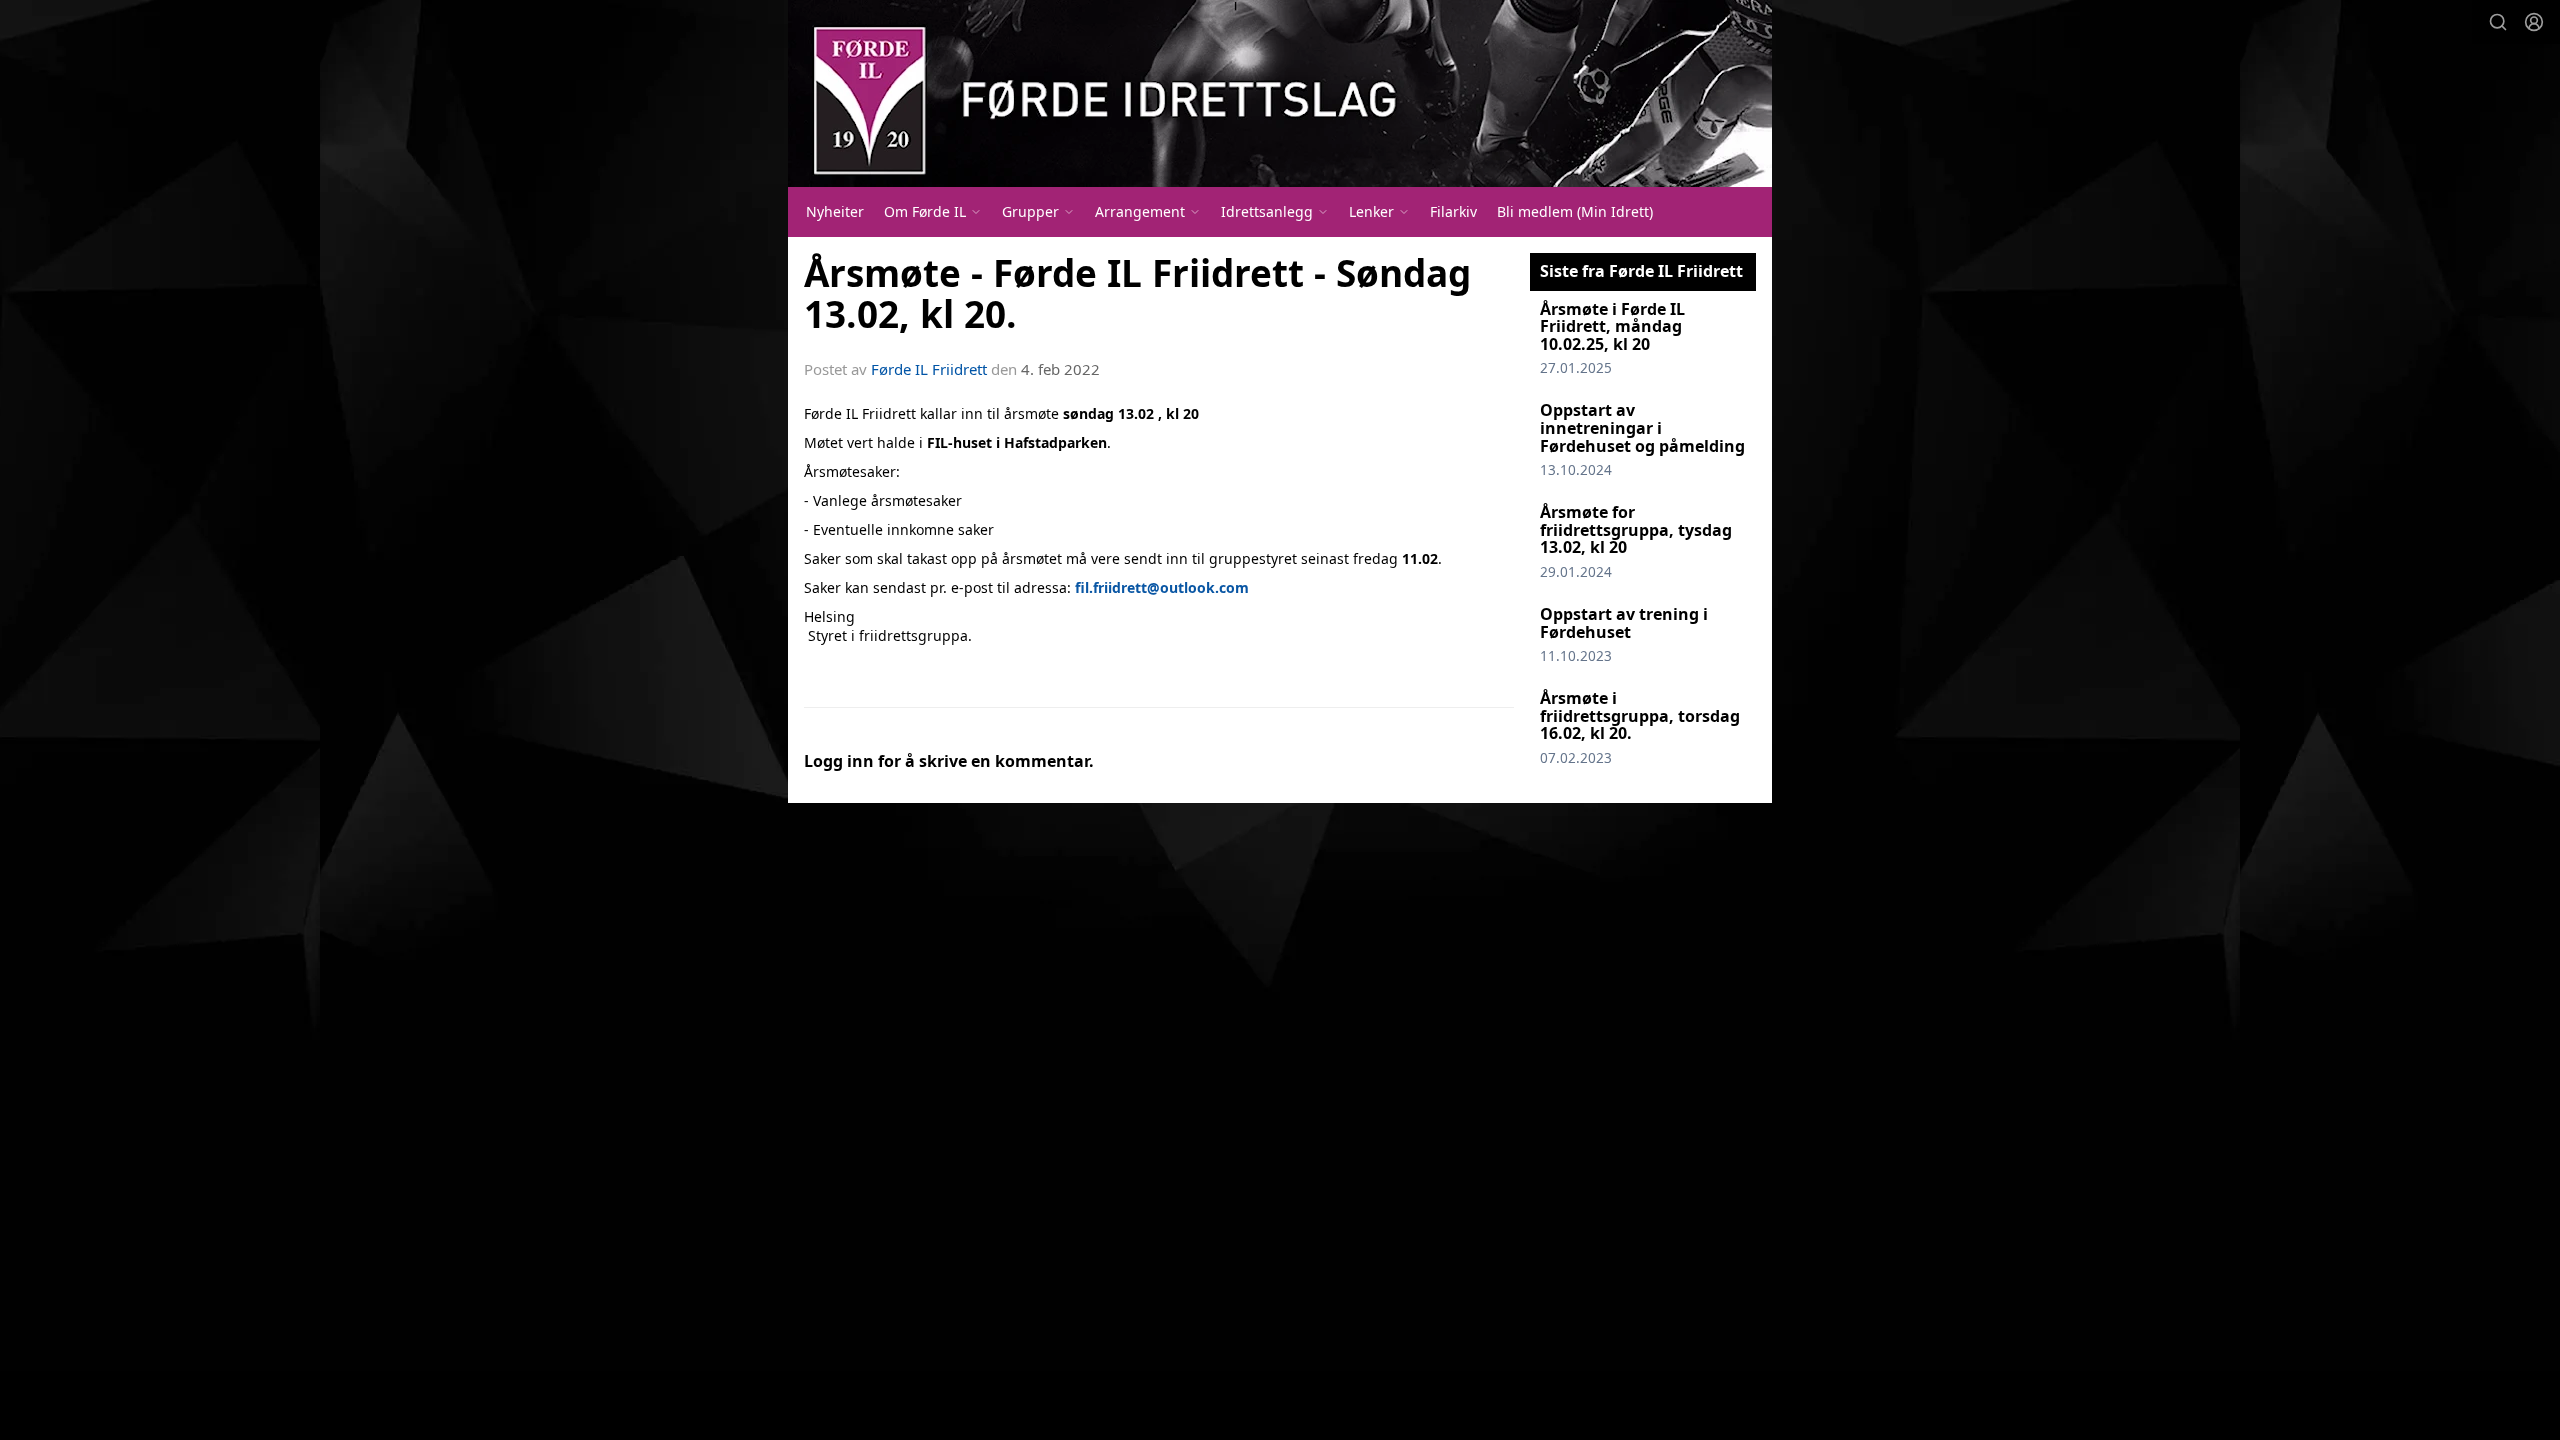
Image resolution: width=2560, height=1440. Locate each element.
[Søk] (2498, 22)
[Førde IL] (1280, 93)
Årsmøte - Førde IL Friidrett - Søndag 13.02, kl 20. (1137, 293)
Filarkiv (1453, 211)
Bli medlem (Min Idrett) (1575, 211)
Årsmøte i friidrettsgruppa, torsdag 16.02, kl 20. (1640, 715)
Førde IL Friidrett (929, 369)
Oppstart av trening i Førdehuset (1624, 623)
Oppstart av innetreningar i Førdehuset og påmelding (1642, 427)
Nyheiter (835, 211)
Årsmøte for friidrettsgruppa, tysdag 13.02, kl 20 (1636, 529)
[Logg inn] (2534, 22)
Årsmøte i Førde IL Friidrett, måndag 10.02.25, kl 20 (1612, 326)
